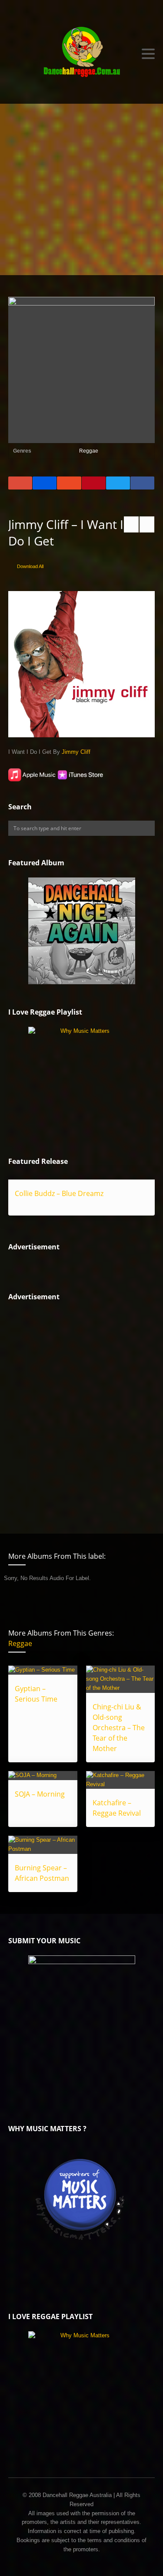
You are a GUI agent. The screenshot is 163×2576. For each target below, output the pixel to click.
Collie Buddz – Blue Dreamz (59, 1193)
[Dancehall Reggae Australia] (82, 54)
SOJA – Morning (40, 1794)
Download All (30, 566)
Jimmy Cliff (76, 752)
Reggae (89, 451)
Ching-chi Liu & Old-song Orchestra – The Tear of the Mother (119, 1728)
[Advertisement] (81, 189)
